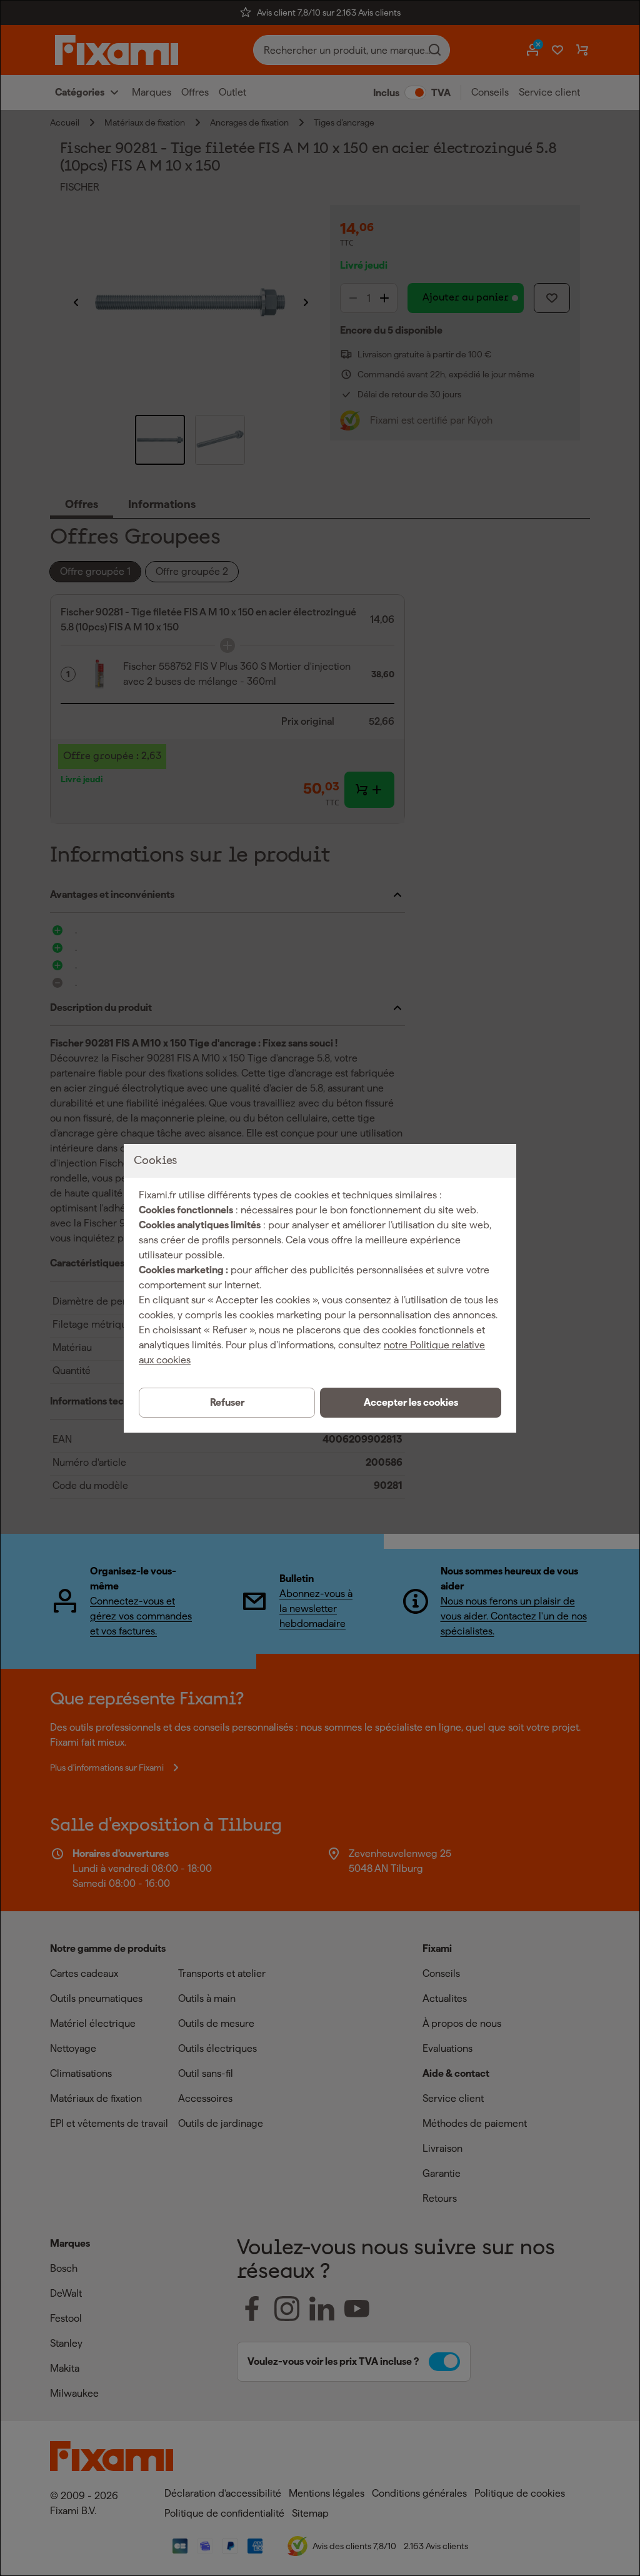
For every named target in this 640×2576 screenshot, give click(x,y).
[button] (411, 1403)
